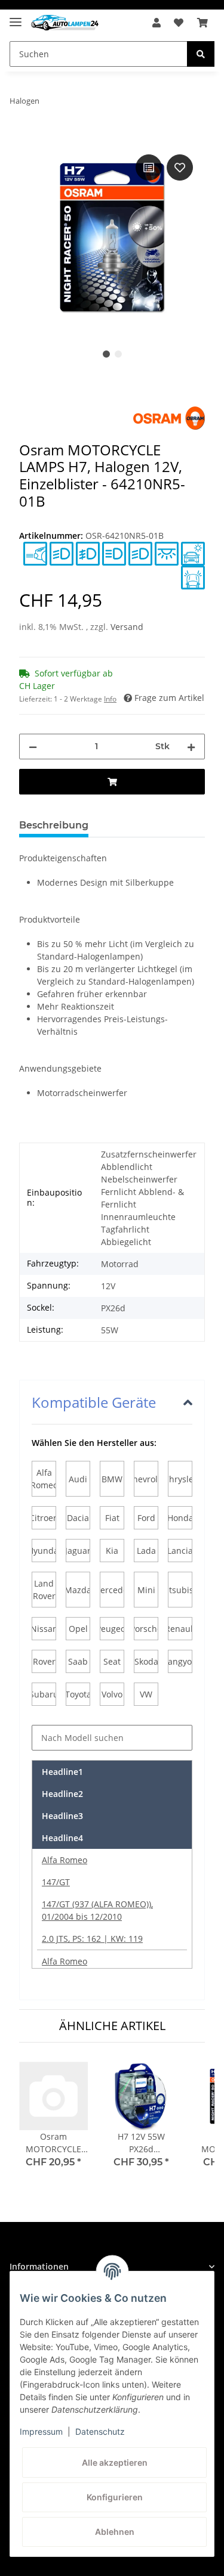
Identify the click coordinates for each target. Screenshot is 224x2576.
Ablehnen (115, 2532)
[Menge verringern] (33, 747)
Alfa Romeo (65, 1860)
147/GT (56, 1882)
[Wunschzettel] (179, 23)
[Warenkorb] (202, 23)
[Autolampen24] (65, 23)
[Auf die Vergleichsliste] (149, 167)
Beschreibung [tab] (54, 825)
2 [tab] (118, 354)
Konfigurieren (115, 2497)
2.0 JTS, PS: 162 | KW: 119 (92, 1939)
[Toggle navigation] (16, 17)
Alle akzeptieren (115, 2462)
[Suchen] (201, 54)
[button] (157, 23)
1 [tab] (106, 354)
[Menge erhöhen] (191, 747)
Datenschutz (100, 2431)
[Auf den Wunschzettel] (180, 167)
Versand (127, 627)
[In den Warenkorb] (29, 138)
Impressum (41, 2431)
